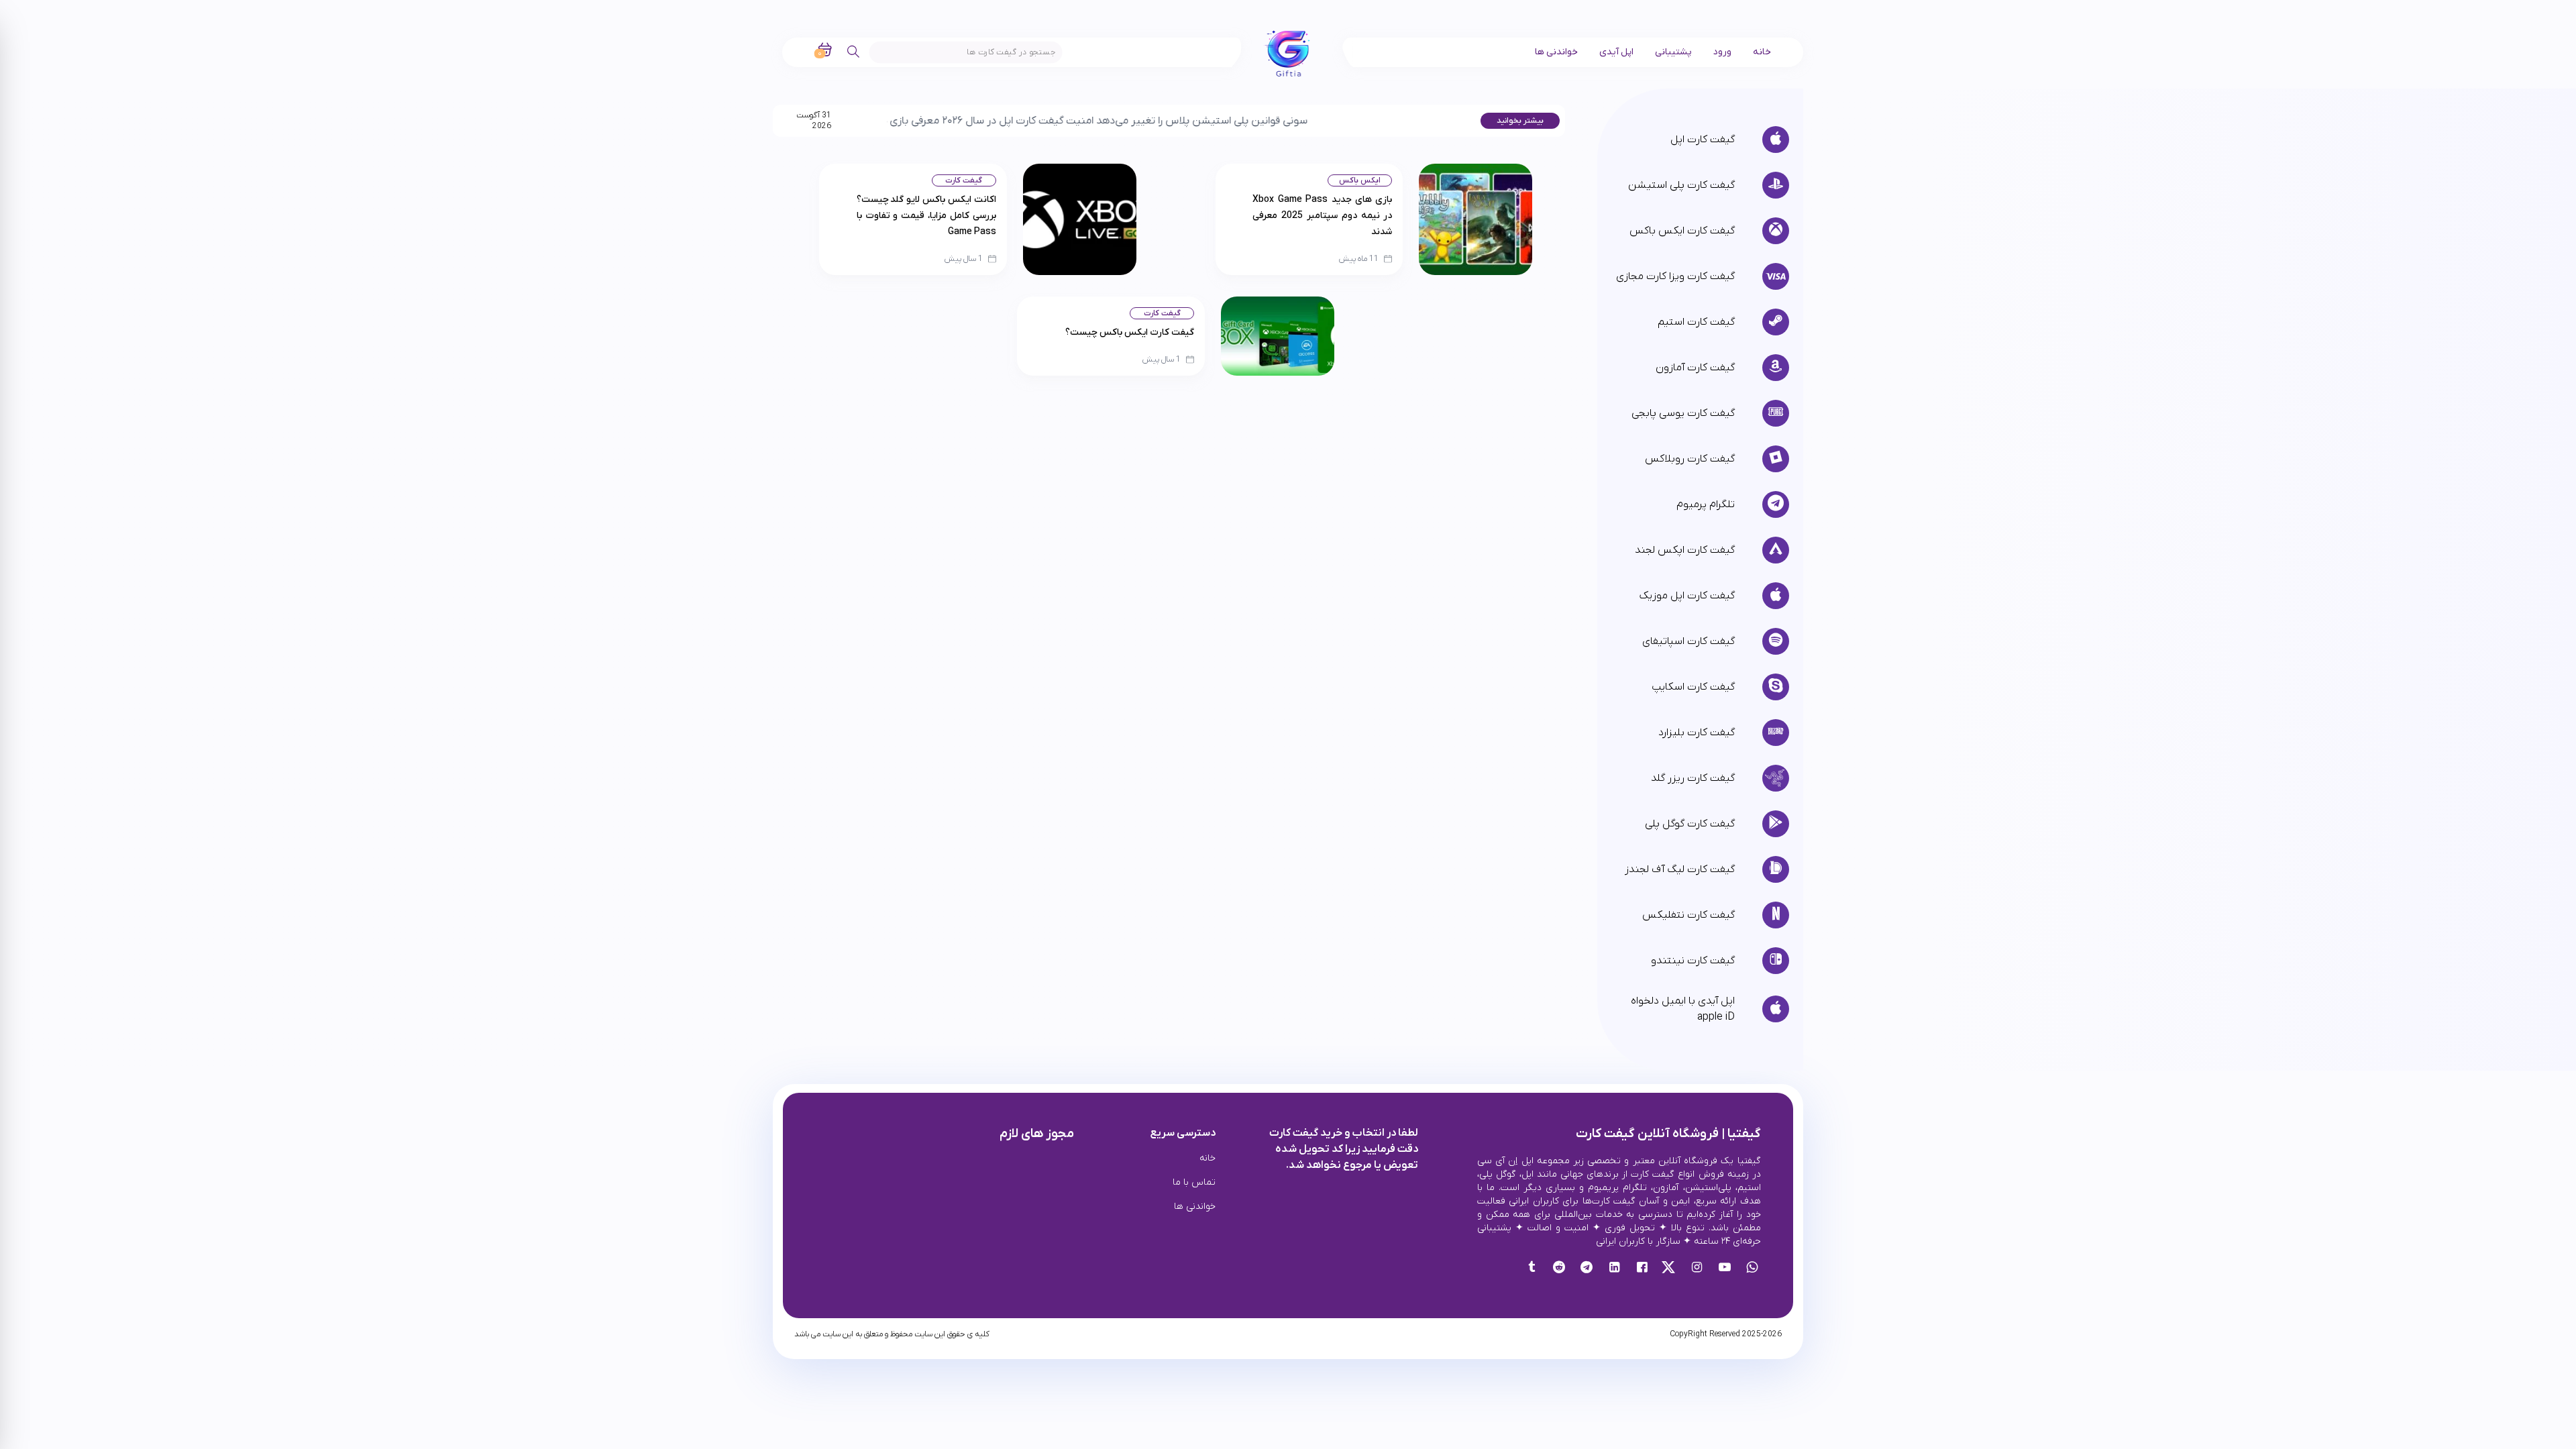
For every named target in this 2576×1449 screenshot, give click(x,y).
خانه (1762, 52)
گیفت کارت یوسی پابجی (1683, 413)
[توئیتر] (1669, 1269)
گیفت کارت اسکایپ (1693, 687)
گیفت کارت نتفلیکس (1688, 915)
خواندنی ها (1556, 52)
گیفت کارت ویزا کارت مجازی (1675, 276)
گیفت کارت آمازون (1695, 368)
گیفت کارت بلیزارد (1697, 733)
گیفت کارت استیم (1696, 322)
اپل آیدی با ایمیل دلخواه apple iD (1683, 1009)
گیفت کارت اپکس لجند (1685, 550)
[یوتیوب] (1724, 1269)
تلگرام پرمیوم (1706, 504)
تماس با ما (1194, 1182)
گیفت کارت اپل (1703, 140)
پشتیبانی (1673, 52)
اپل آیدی (1616, 52)
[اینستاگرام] (1697, 1269)
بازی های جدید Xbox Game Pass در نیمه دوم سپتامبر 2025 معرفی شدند (1322, 216)
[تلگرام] (1586, 1269)
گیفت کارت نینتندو (1693, 961)
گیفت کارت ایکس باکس (1682, 231)
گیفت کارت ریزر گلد (1693, 778)
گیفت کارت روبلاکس (1690, 459)
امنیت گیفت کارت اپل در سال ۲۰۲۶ (922, 121)
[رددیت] (1559, 1269)
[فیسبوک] (1642, 1269)
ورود (1722, 52)
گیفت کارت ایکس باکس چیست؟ (1130, 332)
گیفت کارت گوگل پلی (1690, 824)
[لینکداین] (1614, 1269)
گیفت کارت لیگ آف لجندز (1680, 869)
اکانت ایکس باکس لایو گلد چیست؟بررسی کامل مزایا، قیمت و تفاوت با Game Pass (926, 216)
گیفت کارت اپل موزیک (1687, 596)
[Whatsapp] (1752, 1269)
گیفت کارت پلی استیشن (1681, 185)
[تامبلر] (1531, 1269)
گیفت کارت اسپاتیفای (1688, 641)
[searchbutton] (854, 52)
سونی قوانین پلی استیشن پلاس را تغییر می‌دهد (1107, 121)
